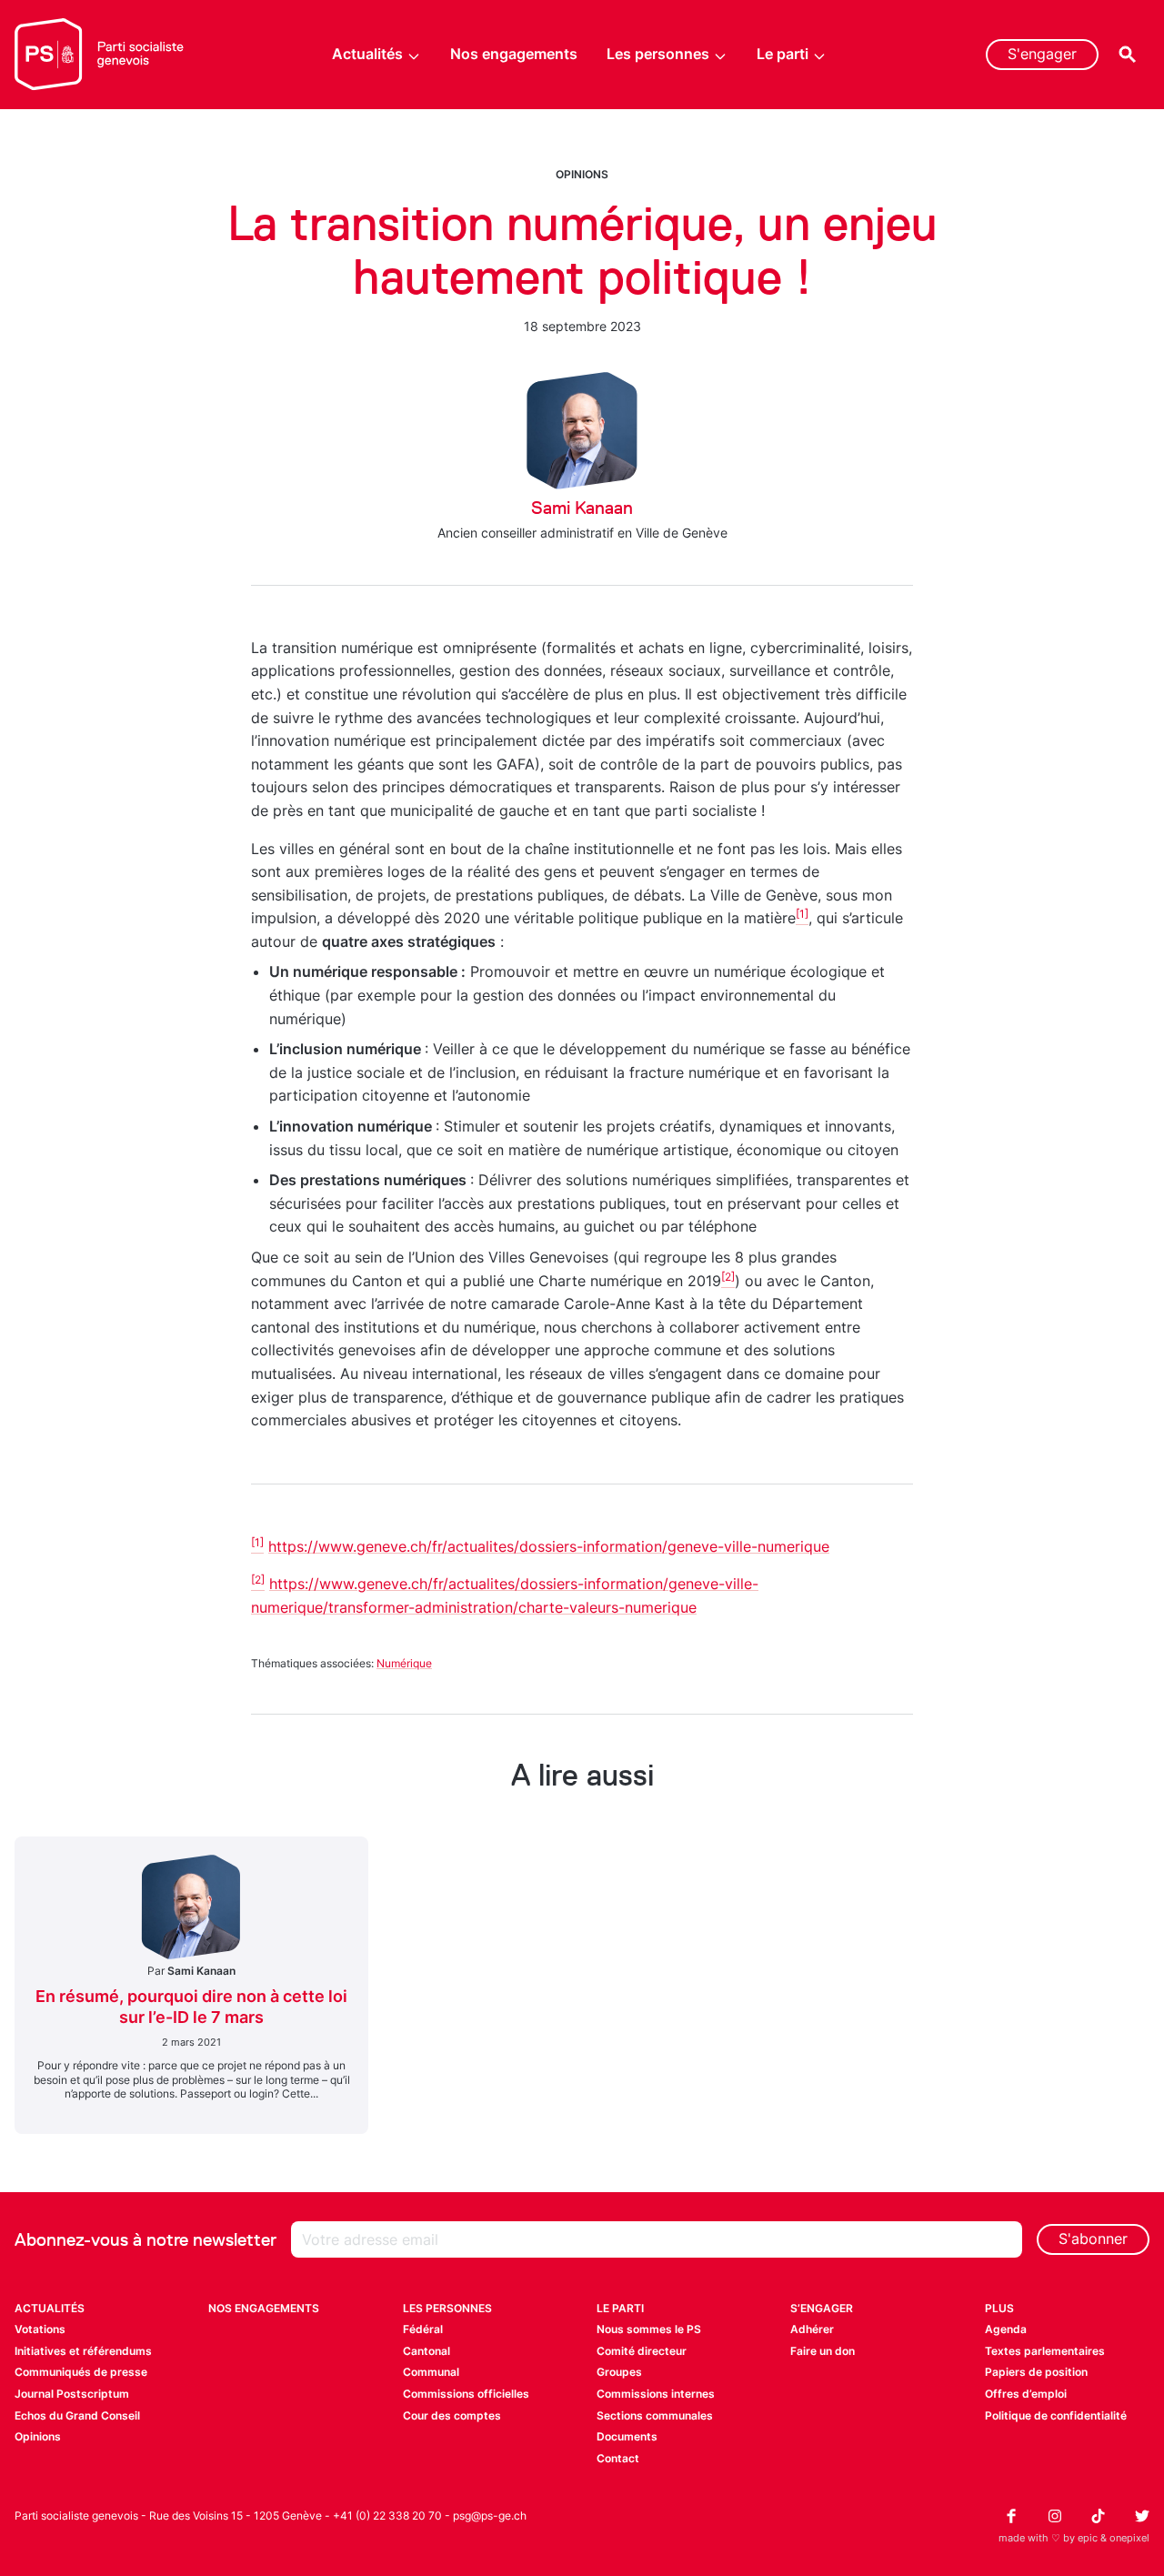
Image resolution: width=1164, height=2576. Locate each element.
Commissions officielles (466, 2394)
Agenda (1006, 2329)
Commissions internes (656, 2394)
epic (1088, 2538)
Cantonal (426, 2351)
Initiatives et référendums (83, 2351)
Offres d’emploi (1026, 2394)
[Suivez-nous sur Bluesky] (1142, 2516)
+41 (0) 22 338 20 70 (387, 2516)
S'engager (1042, 54)
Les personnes (658, 54)
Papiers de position (1036, 2372)
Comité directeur (642, 2351)
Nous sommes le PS (649, 2329)
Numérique (404, 1663)
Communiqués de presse (81, 2372)
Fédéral (423, 2329)
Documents (627, 2436)
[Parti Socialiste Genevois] (100, 55)
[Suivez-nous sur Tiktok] (1099, 2516)
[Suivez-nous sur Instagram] (1055, 2516)
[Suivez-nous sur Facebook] (1011, 2516)
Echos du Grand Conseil (77, 2415)
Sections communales (655, 2415)
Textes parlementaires (1045, 2351)
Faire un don (823, 2351)
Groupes (619, 2372)
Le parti (783, 54)
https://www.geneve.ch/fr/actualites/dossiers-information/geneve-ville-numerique (549, 1546)
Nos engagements (514, 54)
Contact (618, 2458)
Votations (40, 2329)
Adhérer (812, 2329)
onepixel (1129, 2538)
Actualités (367, 54)
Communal (431, 2372)
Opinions (582, 174)
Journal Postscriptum (72, 2394)
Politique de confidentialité (1056, 2415)
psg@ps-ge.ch (490, 2516)
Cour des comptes (452, 2415)
